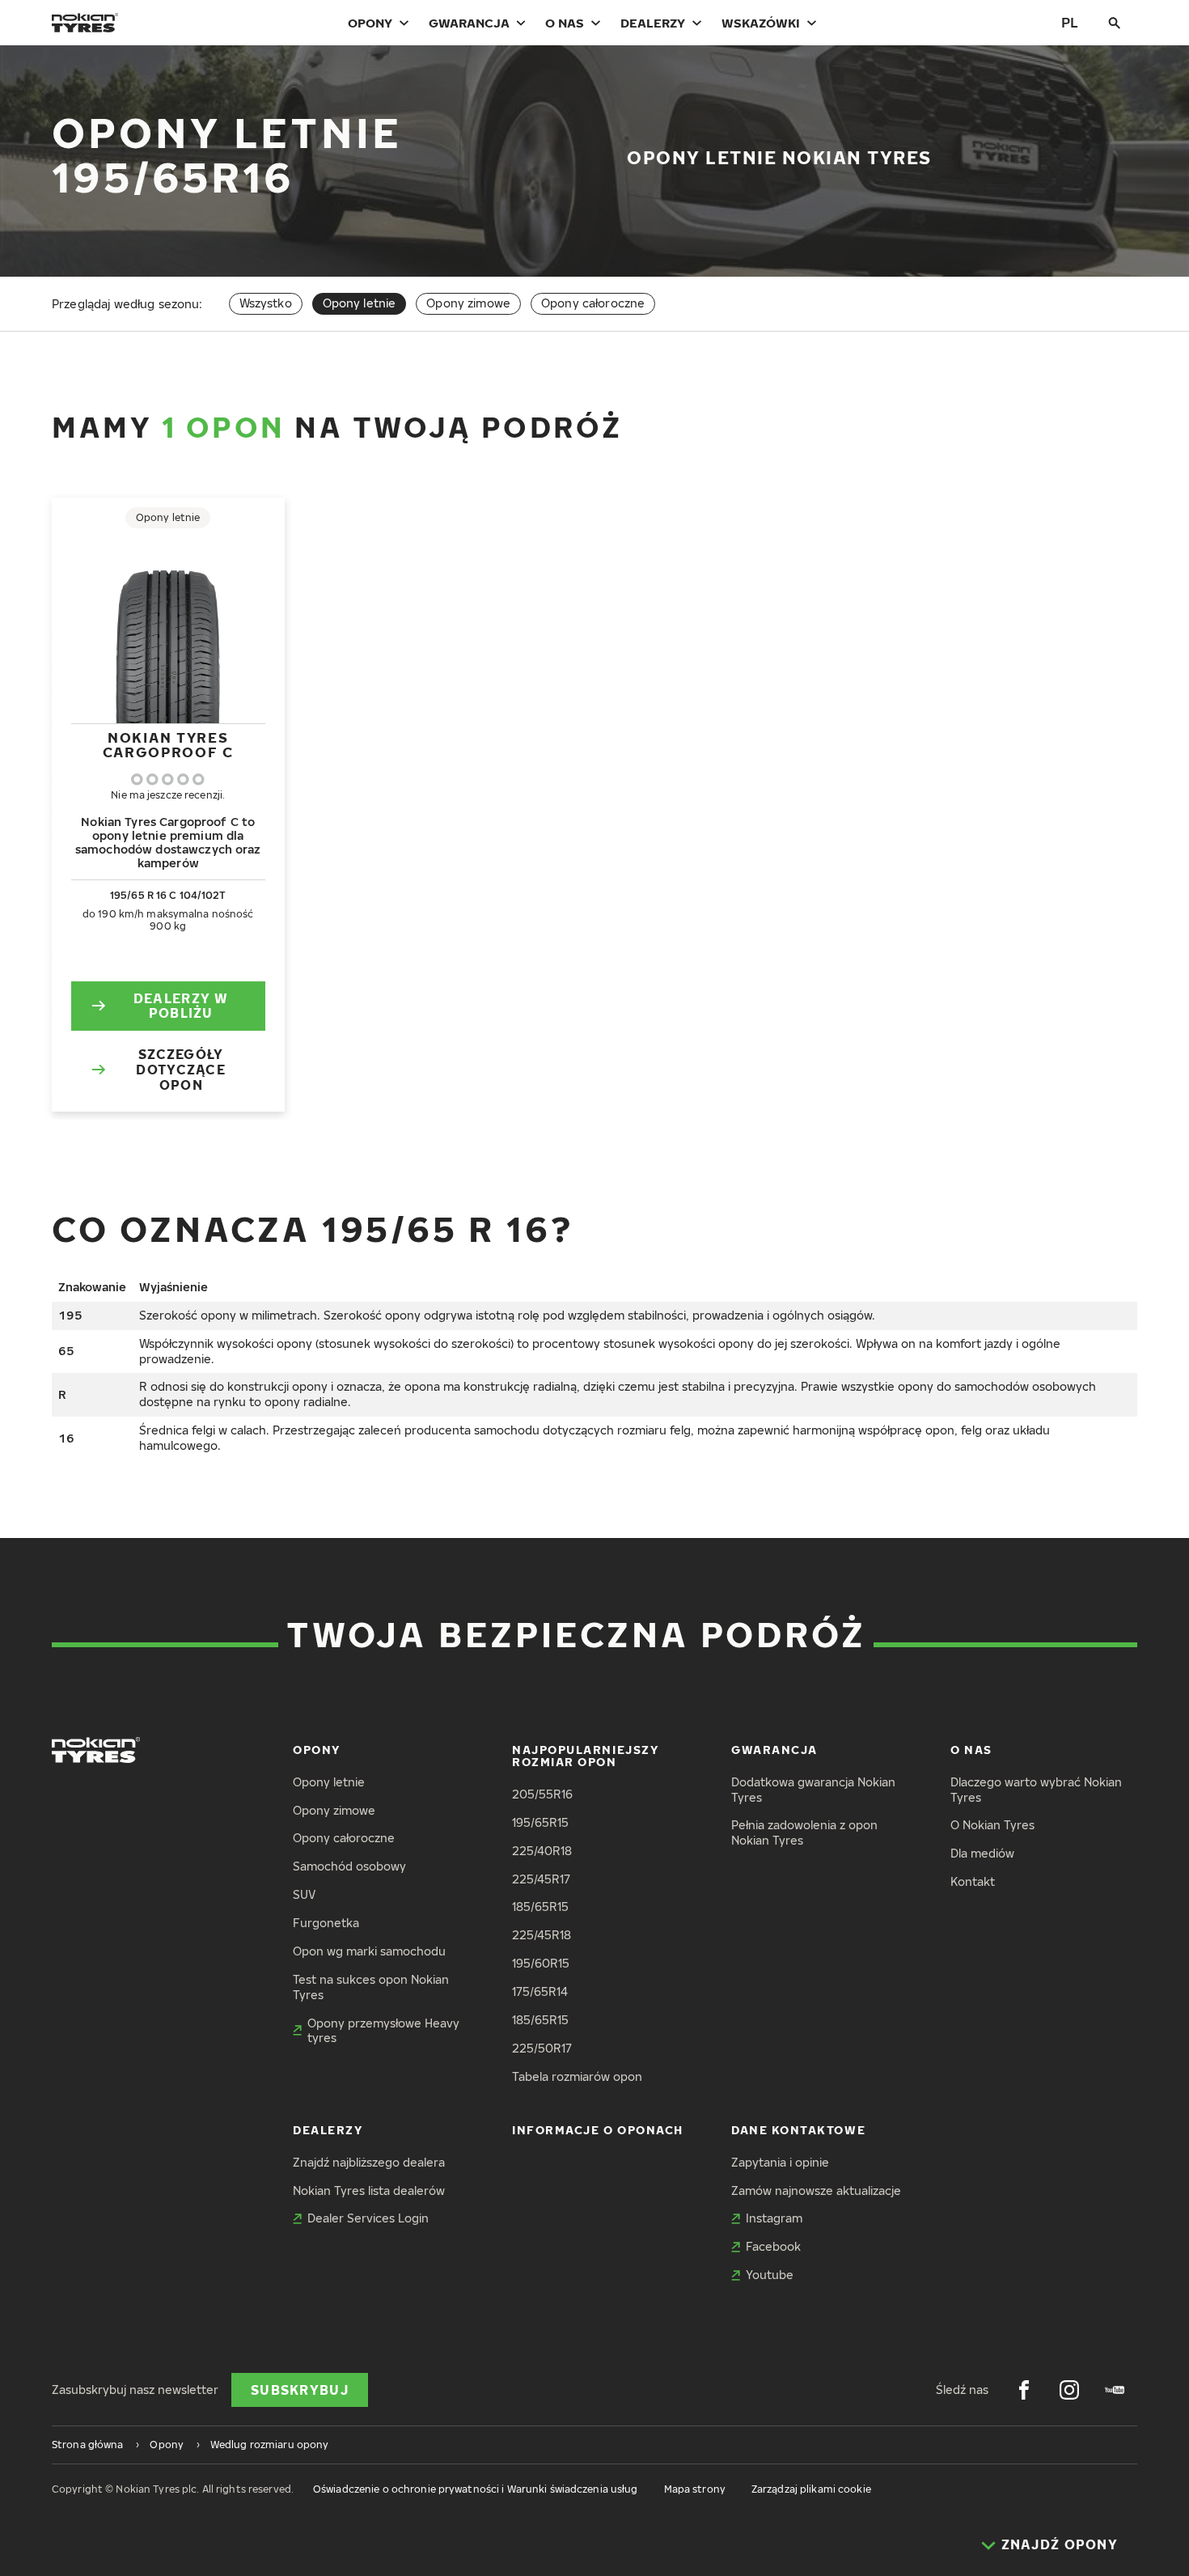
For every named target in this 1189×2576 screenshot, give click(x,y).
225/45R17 (541, 1879)
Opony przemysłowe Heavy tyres (383, 2031)
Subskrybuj (300, 2390)
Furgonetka (326, 1923)
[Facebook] (1024, 2390)
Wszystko (266, 303)
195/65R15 (540, 1822)
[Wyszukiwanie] (1115, 23)
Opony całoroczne (593, 303)
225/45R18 (542, 1935)
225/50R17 (542, 2048)
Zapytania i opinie (780, 2162)
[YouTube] (1115, 2390)
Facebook (773, 2246)
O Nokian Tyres (992, 1825)
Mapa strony (695, 2489)
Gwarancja (469, 23)
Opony (370, 23)
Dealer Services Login (368, 2218)
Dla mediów (982, 1853)
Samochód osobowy (349, 1866)
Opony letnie (329, 1782)
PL (1070, 22)
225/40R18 (542, 1851)
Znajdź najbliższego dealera (369, 2162)
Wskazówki (761, 23)
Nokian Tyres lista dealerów (369, 2190)
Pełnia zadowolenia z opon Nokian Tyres (804, 1832)
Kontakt (973, 1881)
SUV (304, 1894)
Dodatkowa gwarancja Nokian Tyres (813, 1790)
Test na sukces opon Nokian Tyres (371, 1987)
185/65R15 (540, 1907)
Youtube (770, 2275)
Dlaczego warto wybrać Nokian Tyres (1036, 1790)
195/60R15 (541, 1963)
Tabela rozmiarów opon (577, 2076)
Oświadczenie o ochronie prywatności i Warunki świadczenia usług (476, 2489)
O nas (565, 23)
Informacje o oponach (598, 2130)
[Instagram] (1069, 2390)
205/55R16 (542, 1794)
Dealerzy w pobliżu (181, 1006)
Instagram (774, 2218)
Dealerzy (653, 23)
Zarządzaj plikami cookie (811, 2489)
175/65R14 (540, 1991)
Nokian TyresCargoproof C (168, 745)
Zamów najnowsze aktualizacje (816, 2190)
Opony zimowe (468, 303)
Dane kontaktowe (798, 2130)
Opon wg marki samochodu (369, 1951)
